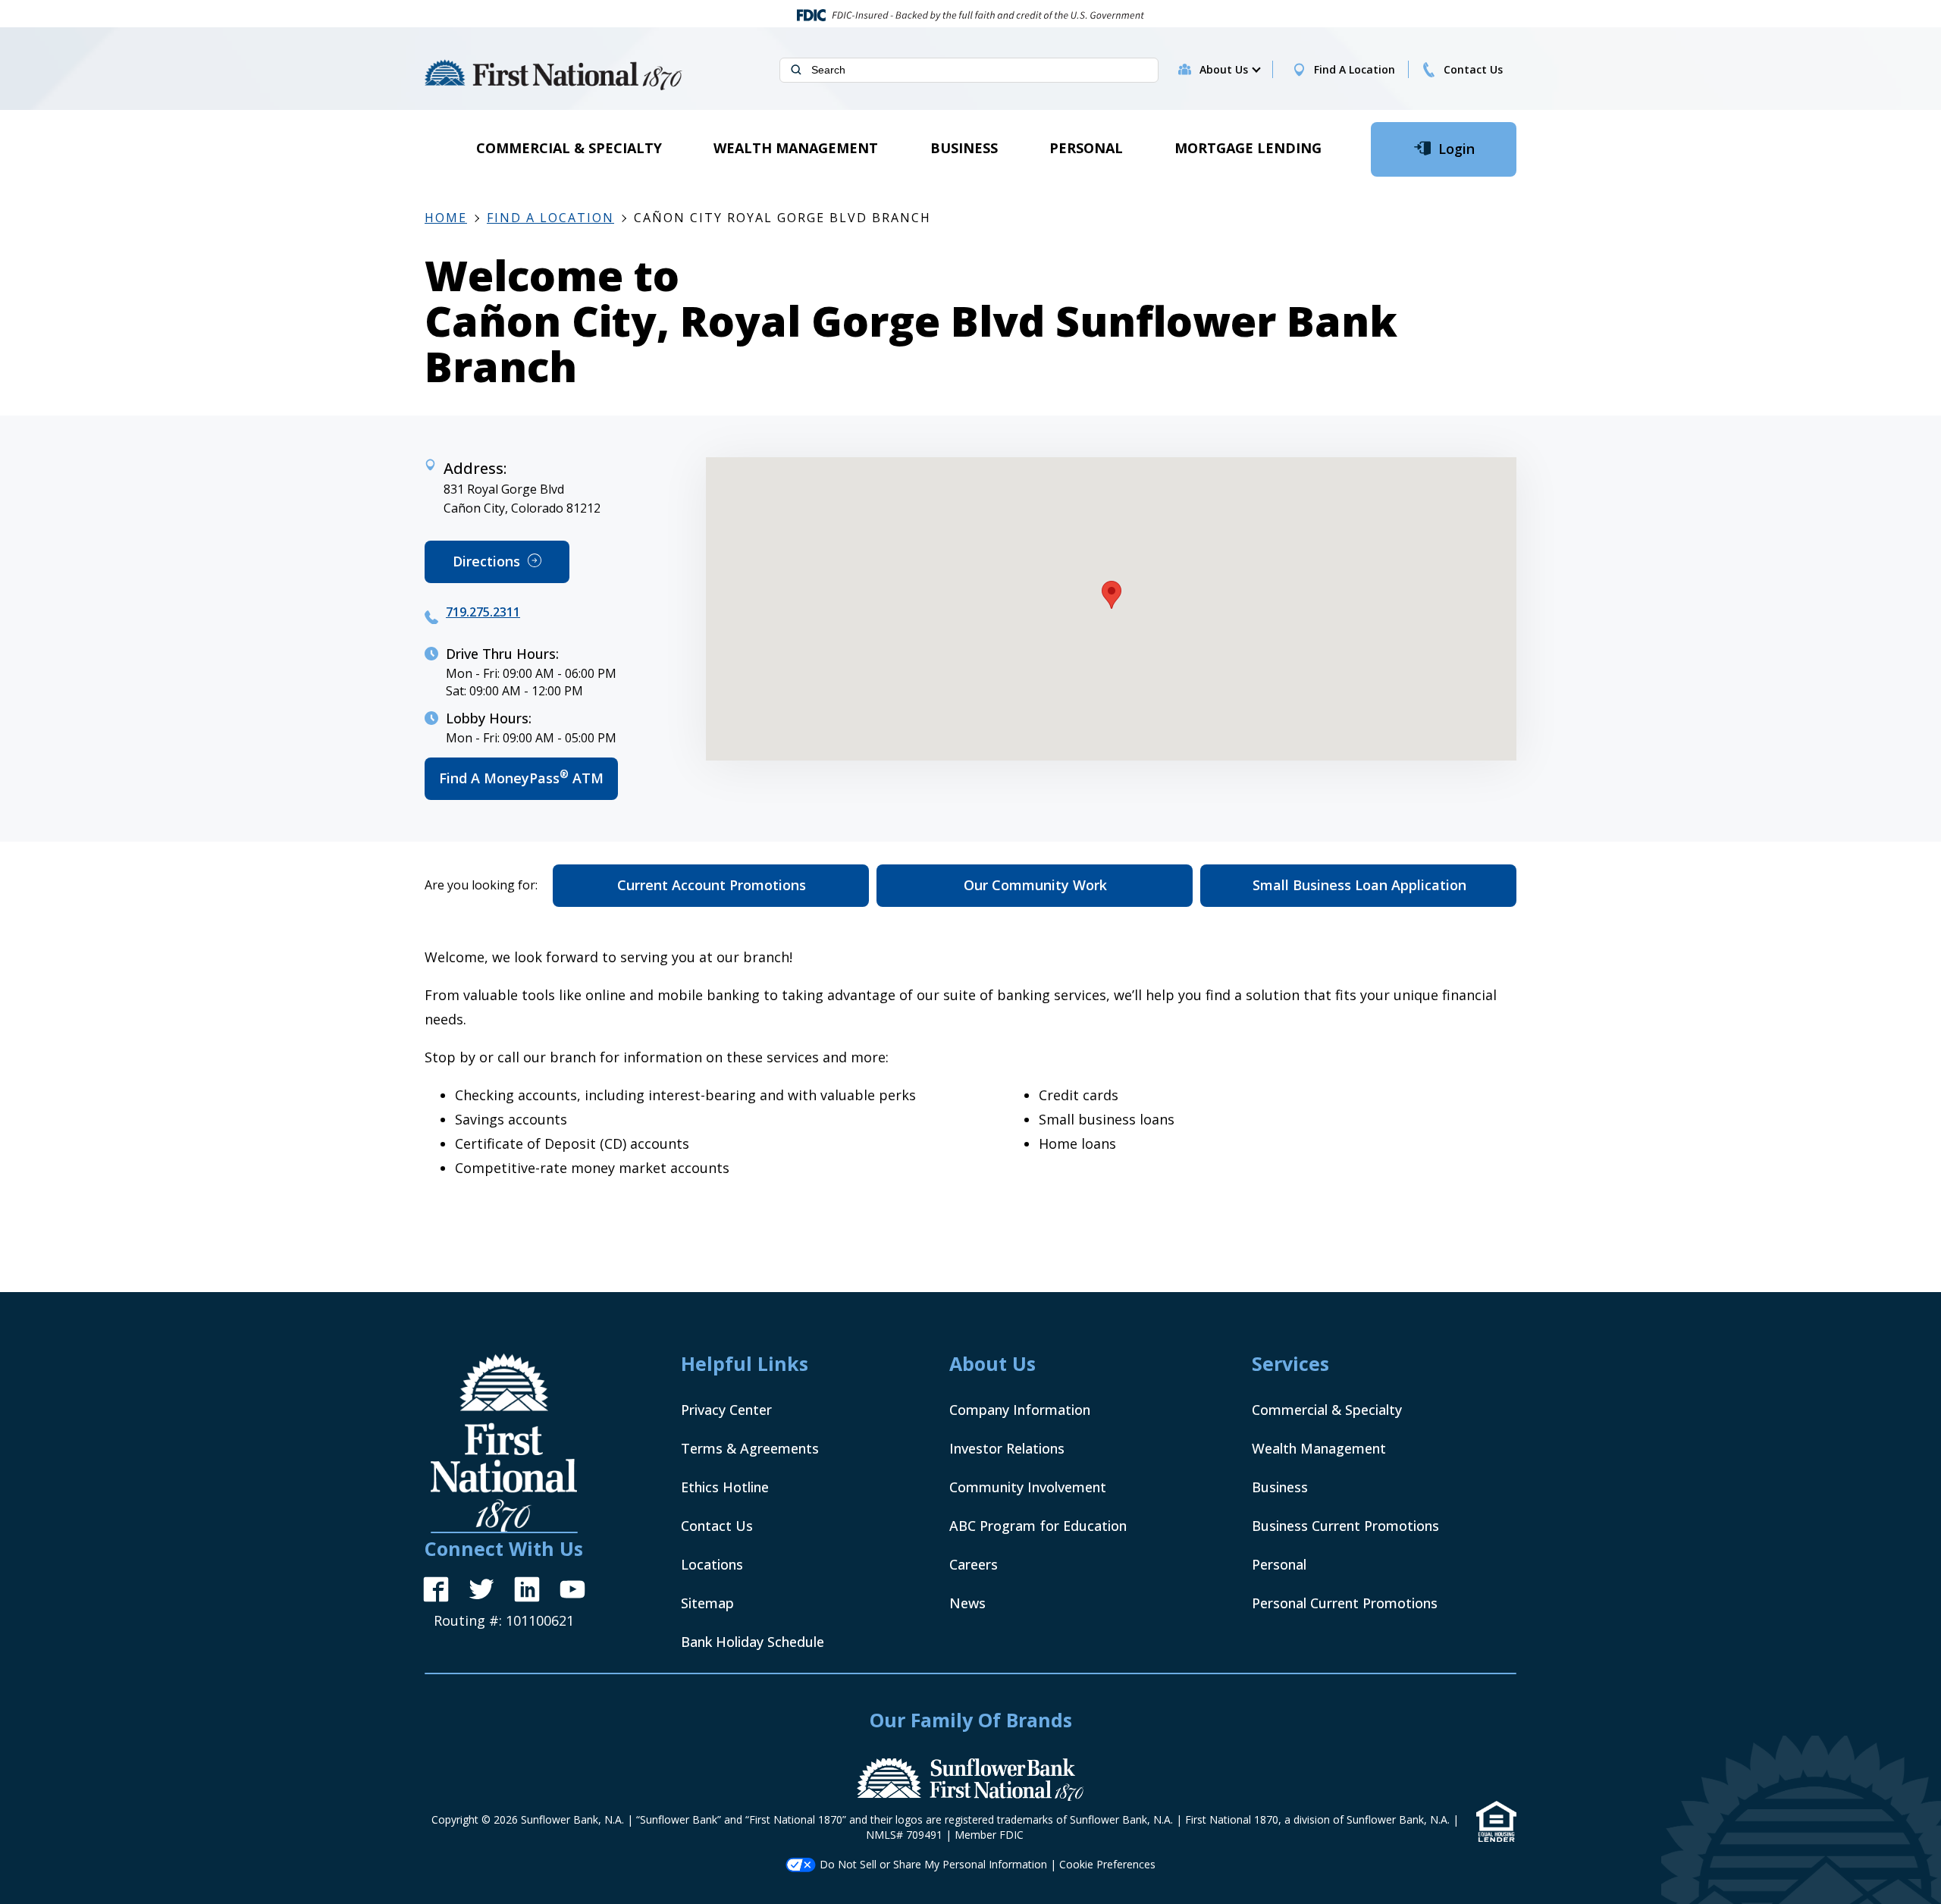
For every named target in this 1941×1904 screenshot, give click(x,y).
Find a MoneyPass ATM (528, 784)
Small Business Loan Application (1359, 885)
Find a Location (550, 218)
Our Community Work (1035, 885)
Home (446, 218)
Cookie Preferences (1107, 1864)
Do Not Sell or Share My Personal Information (933, 1864)
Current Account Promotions (712, 885)
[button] (1229, 70)
